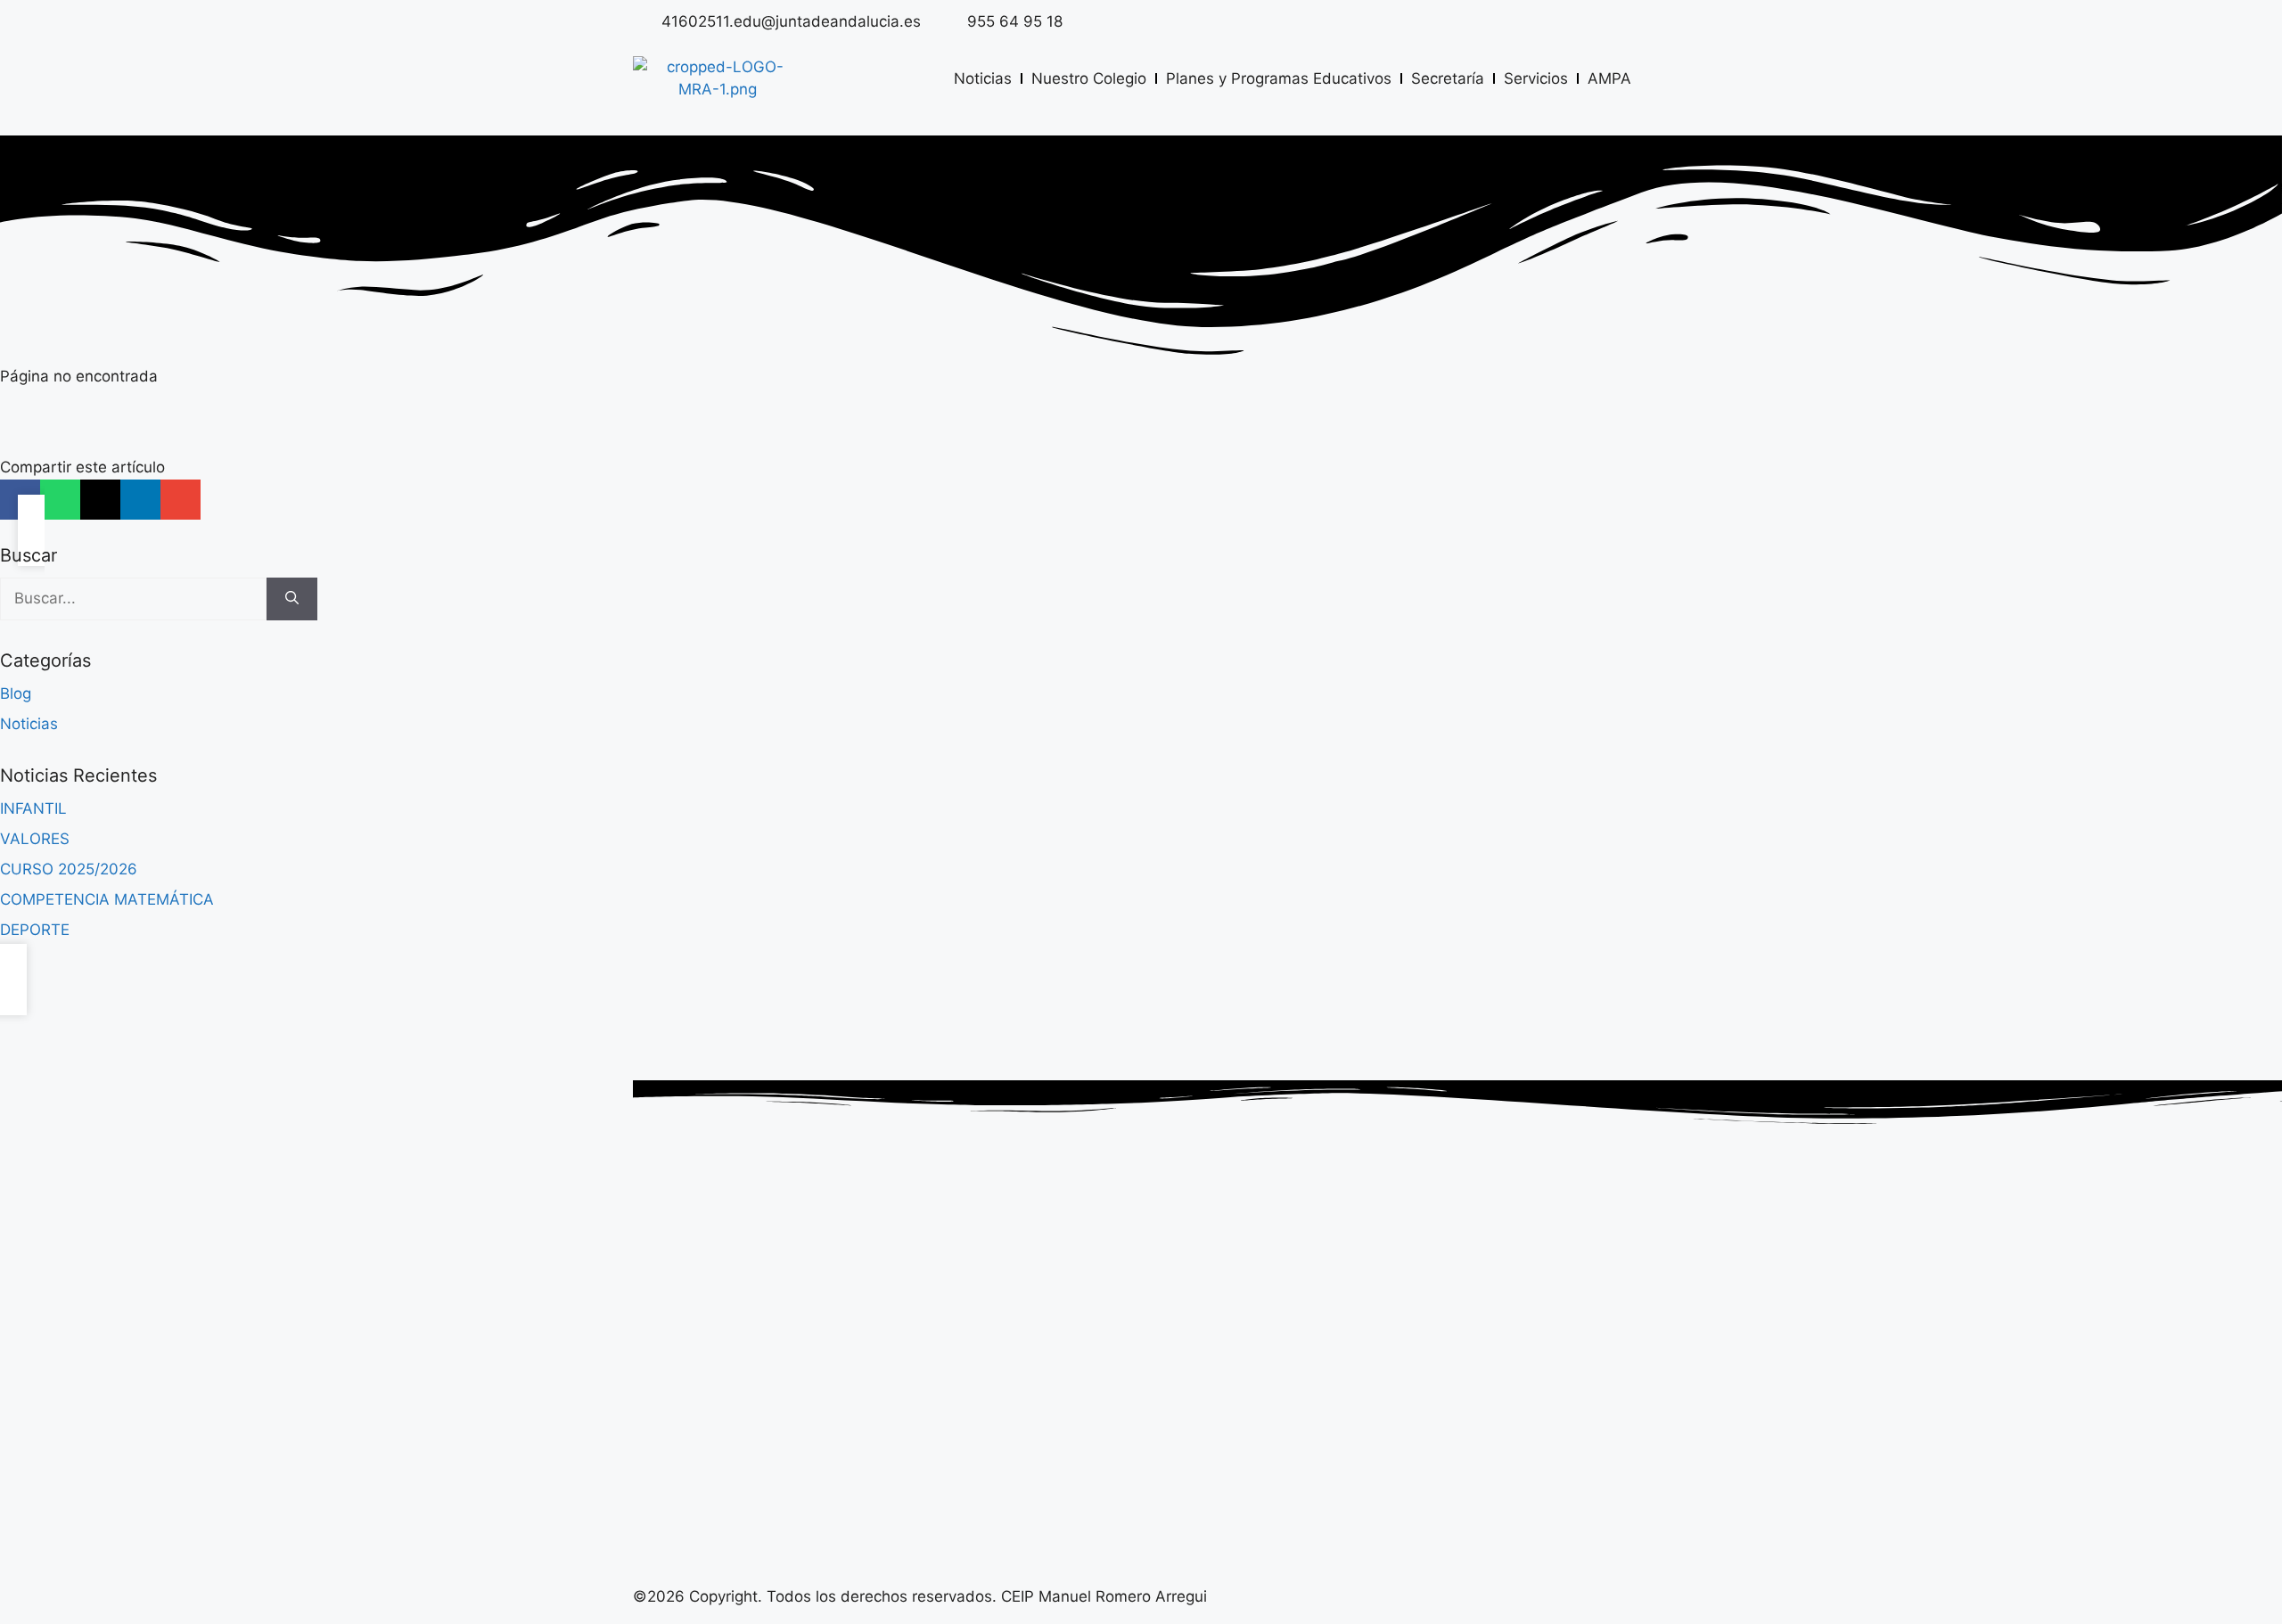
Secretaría (1448, 78)
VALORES (35, 839)
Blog (16, 693)
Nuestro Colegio (1089, 78)
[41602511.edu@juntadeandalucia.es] (643, 21)
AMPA (1609, 78)
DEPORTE (35, 930)
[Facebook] (1631, 22)
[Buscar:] (133, 599)
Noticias (983, 78)
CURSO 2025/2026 (69, 869)
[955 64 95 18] (948, 21)
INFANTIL (33, 808)
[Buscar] (292, 599)
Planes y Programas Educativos (1279, 78)
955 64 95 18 (1015, 21)
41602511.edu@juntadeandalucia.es (791, 21)
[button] (60, 500)
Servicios (1536, 78)
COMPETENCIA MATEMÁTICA (107, 899)
